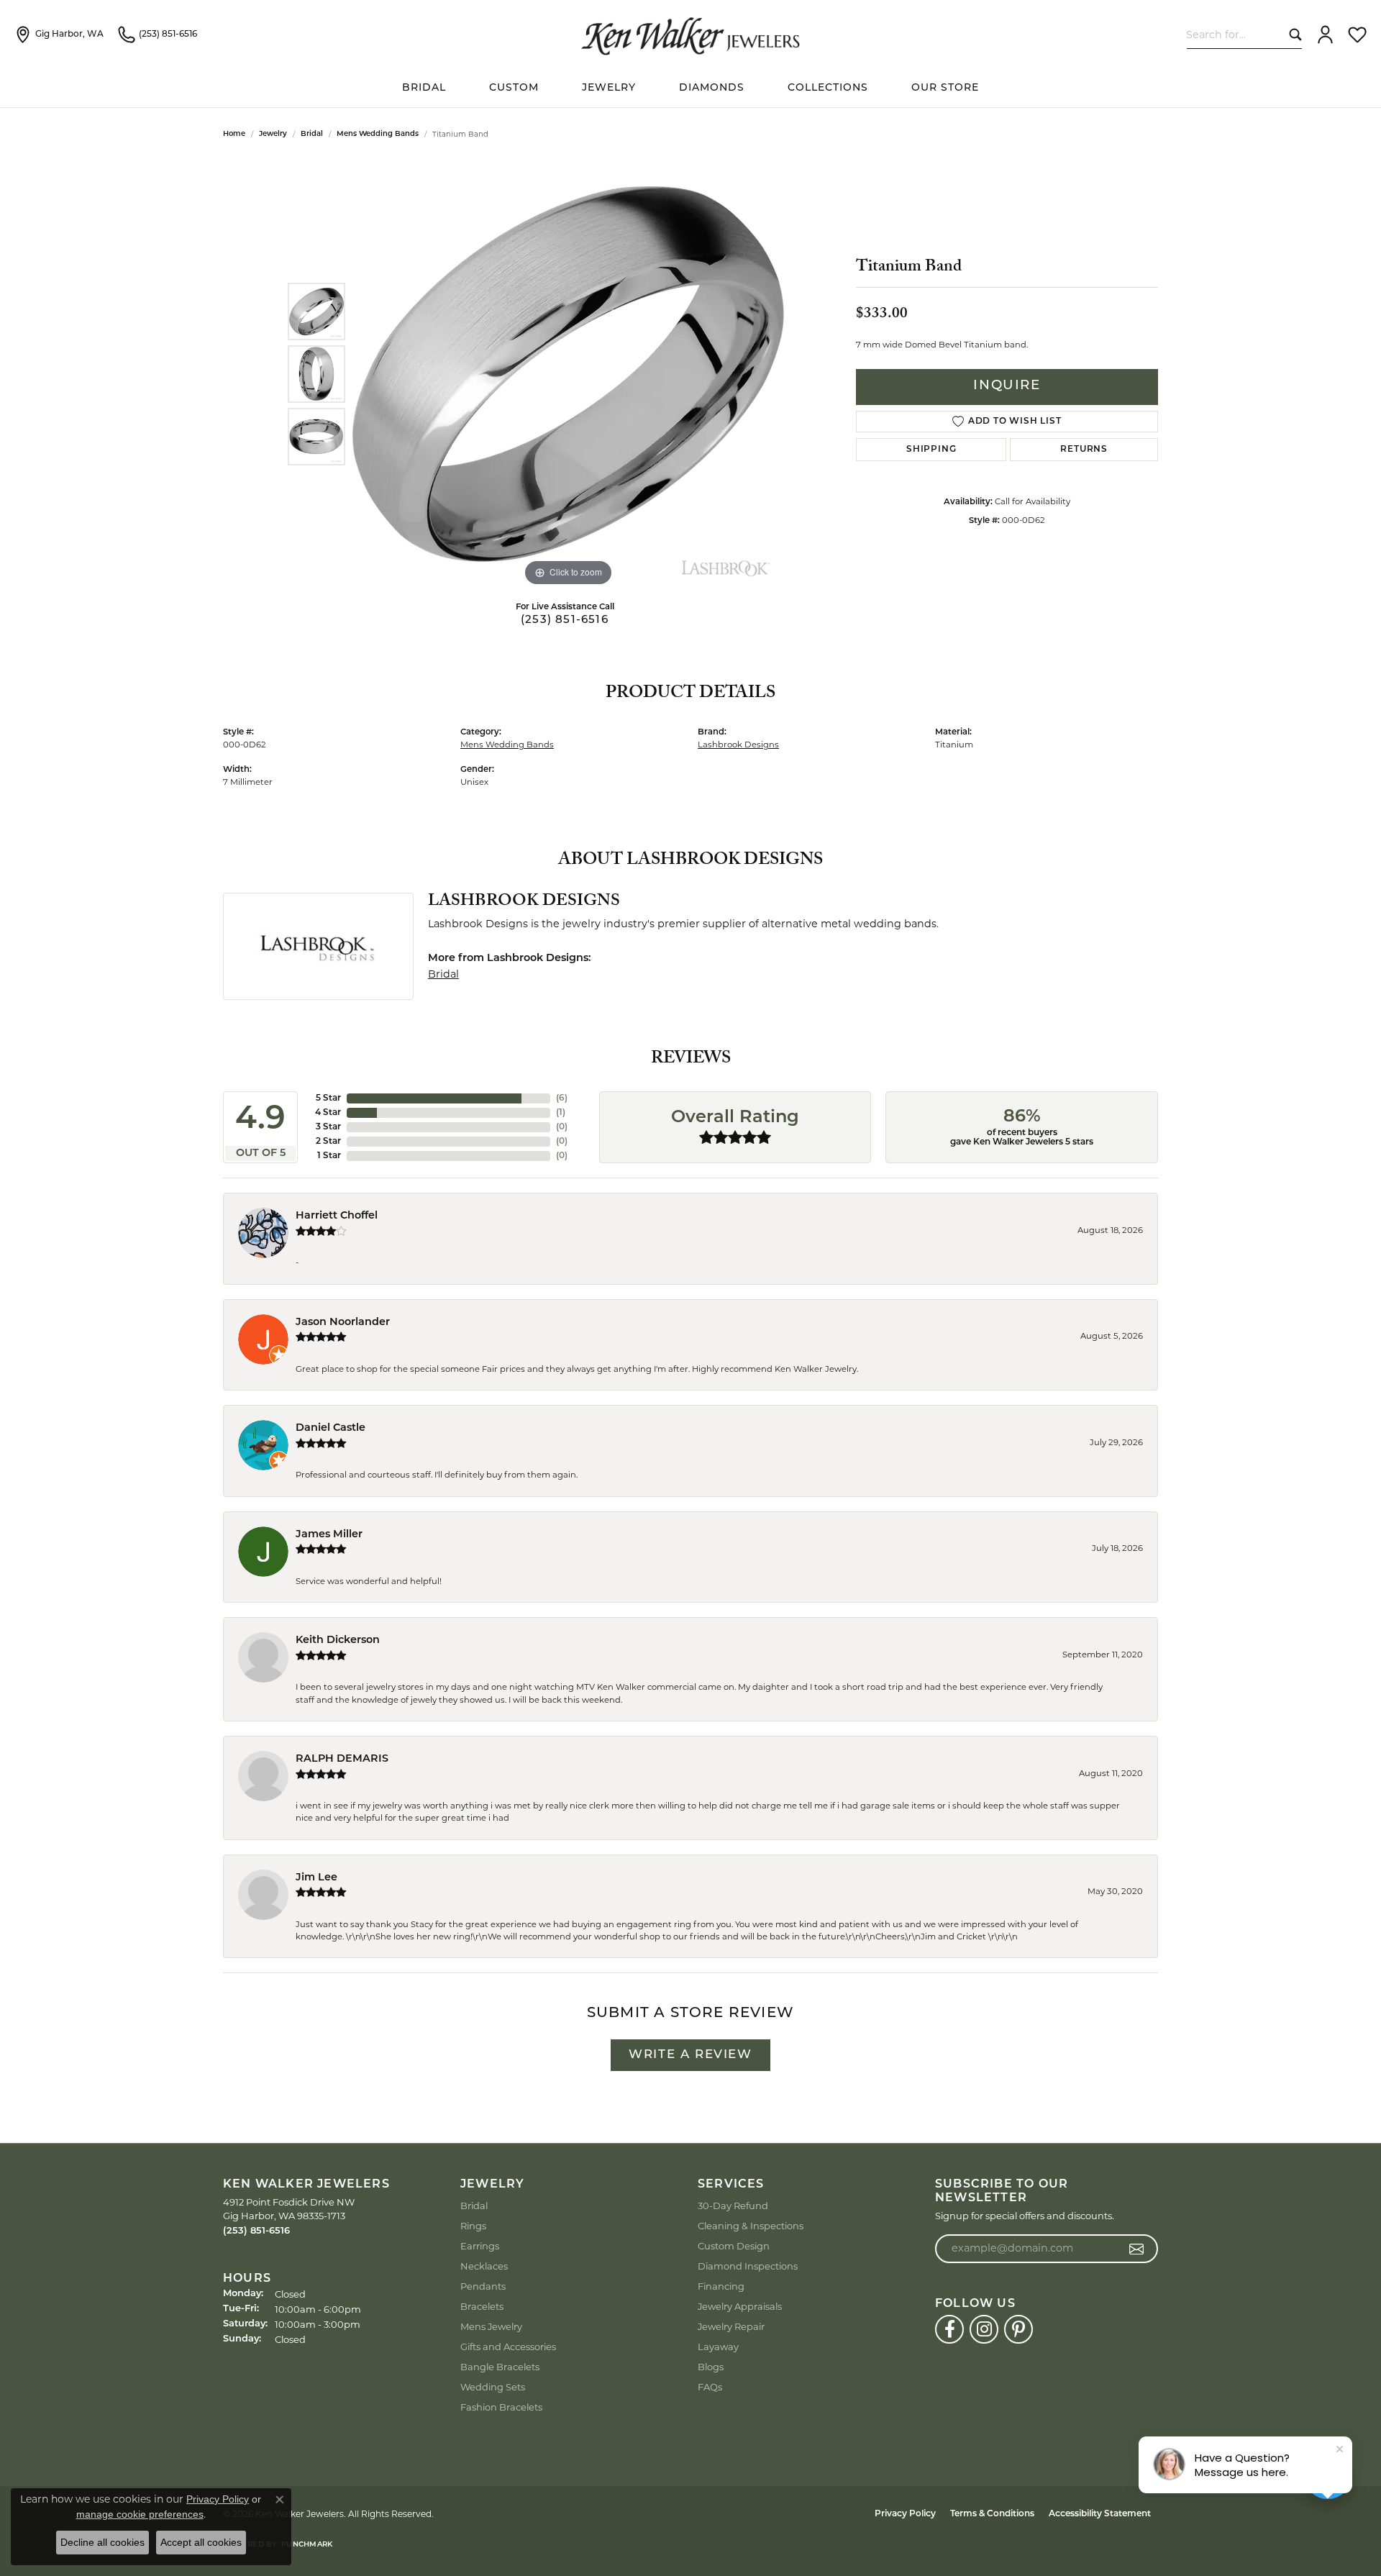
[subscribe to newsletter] (1137, 2249)
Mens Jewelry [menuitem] (491, 2326)
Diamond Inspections (748, 2266)
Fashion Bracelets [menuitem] (501, 2407)
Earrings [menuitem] (480, 2246)
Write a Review (690, 2055)
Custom (514, 88)
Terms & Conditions (992, 2514)
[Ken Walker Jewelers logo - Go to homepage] (690, 35)
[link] (59, 35)
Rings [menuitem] (473, 2226)
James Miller (329, 1535)
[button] (1325, 35)
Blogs (711, 2367)
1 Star (329, 1156)
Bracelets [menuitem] (482, 2306)
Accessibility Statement (1100, 2514)
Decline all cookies (102, 2542)
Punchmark (307, 2545)
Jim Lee (316, 1878)
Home (234, 134)
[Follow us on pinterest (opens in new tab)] (1018, 2329)
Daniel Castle (331, 1428)
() (562, 1098)
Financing (721, 2286)
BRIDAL (424, 88)
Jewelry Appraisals (740, 2306)
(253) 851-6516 (565, 620)
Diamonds (712, 88)
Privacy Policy (905, 2514)
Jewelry (609, 88)
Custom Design (734, 2246)
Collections (828, 88)
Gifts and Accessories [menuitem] (508, 2347)
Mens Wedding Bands (378, 134)
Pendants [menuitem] (483, 2286)
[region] (568, 374)
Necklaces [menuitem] (484, 2266)
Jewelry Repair (731, 2326)
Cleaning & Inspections (751, 2226)
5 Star (328, 1098)
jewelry (273, 134)
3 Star (328, 1127)
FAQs (710, 2387)
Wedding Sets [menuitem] (493, 2387)
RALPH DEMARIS (342, 1759)
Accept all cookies (201, 2542)
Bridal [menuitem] (474, 2206)
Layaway (718, 2347)
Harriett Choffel (337, 1216)
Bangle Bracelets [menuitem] (500, 2367)
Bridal (312, 134)
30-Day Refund (733, 2206)
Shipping (931, 450)
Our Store (945, 88)
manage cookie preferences (140, 2514)
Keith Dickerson (338, 1640)
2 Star (328, 1142)
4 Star (328, 1113)
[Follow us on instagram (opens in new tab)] (984, 2329)
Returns (1084, 450)
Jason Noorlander (343, 1323)
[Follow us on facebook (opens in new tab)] (949, 2329)
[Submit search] (1292, 34)
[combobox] (1235, 34)
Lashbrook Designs (738, 745)
